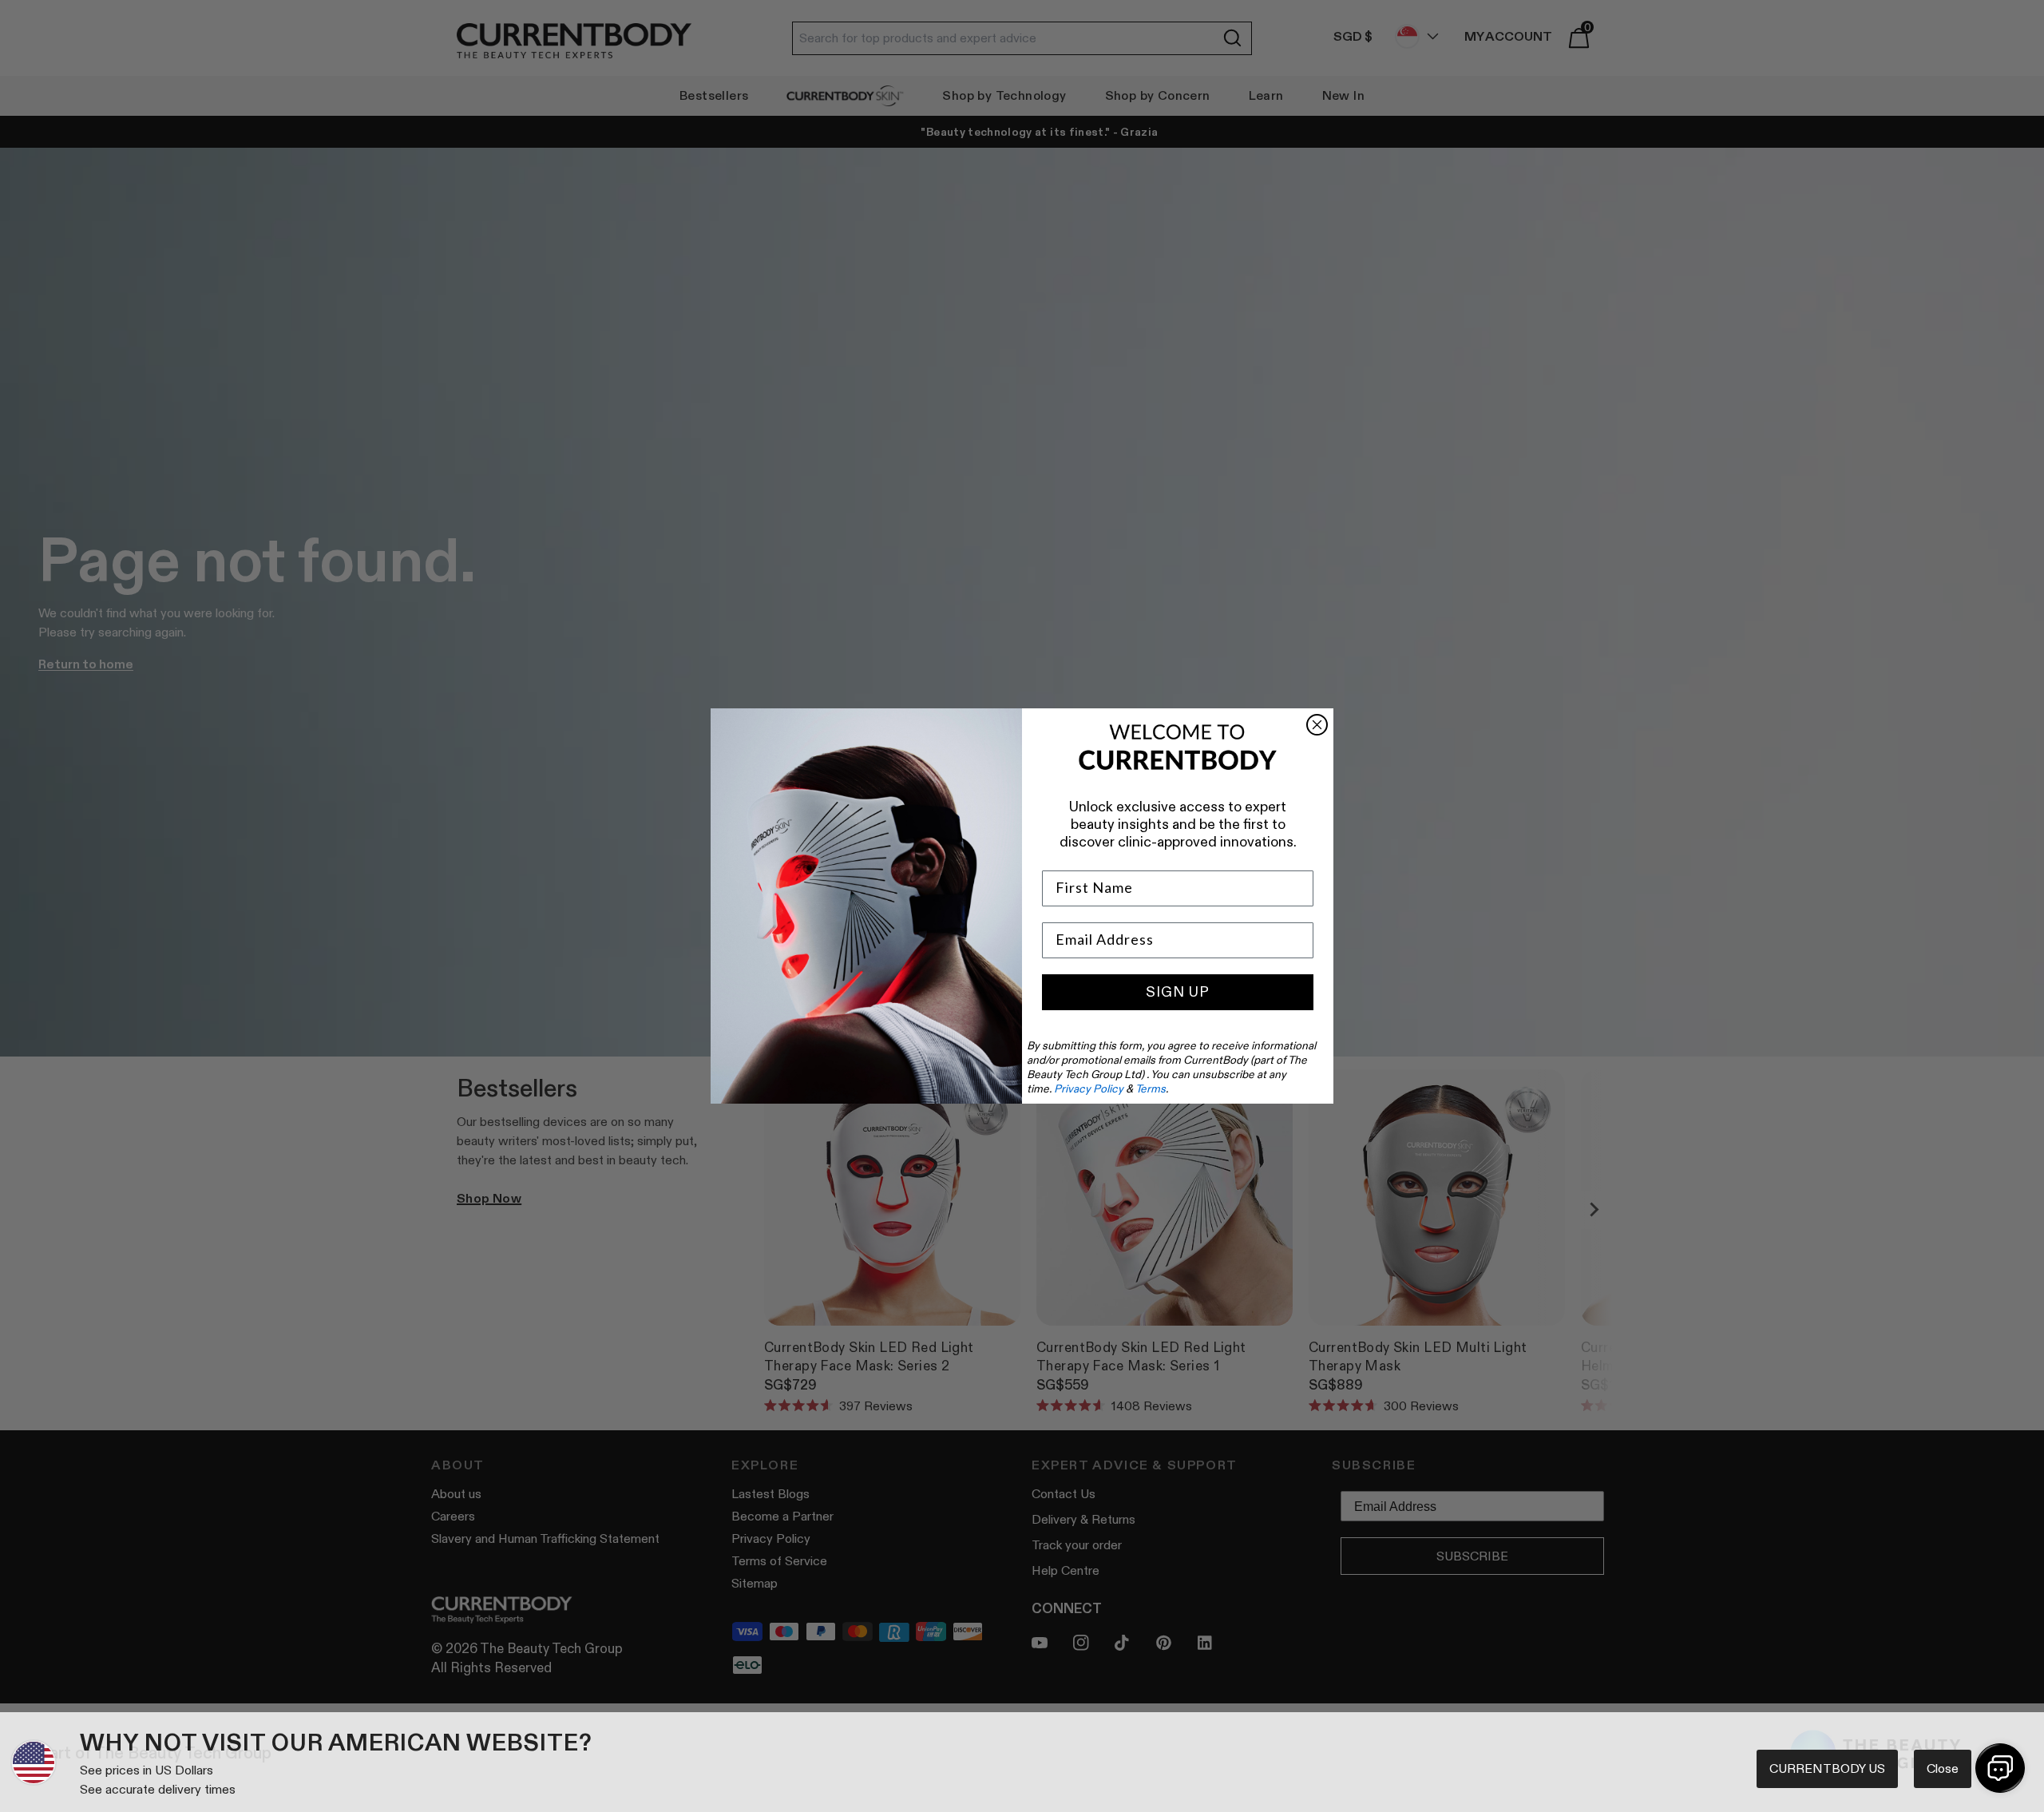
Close (1943, 1768)
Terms (1151, 1088)
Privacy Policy (1089, 1088)
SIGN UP (1178, 992)
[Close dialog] (1317, 725)
